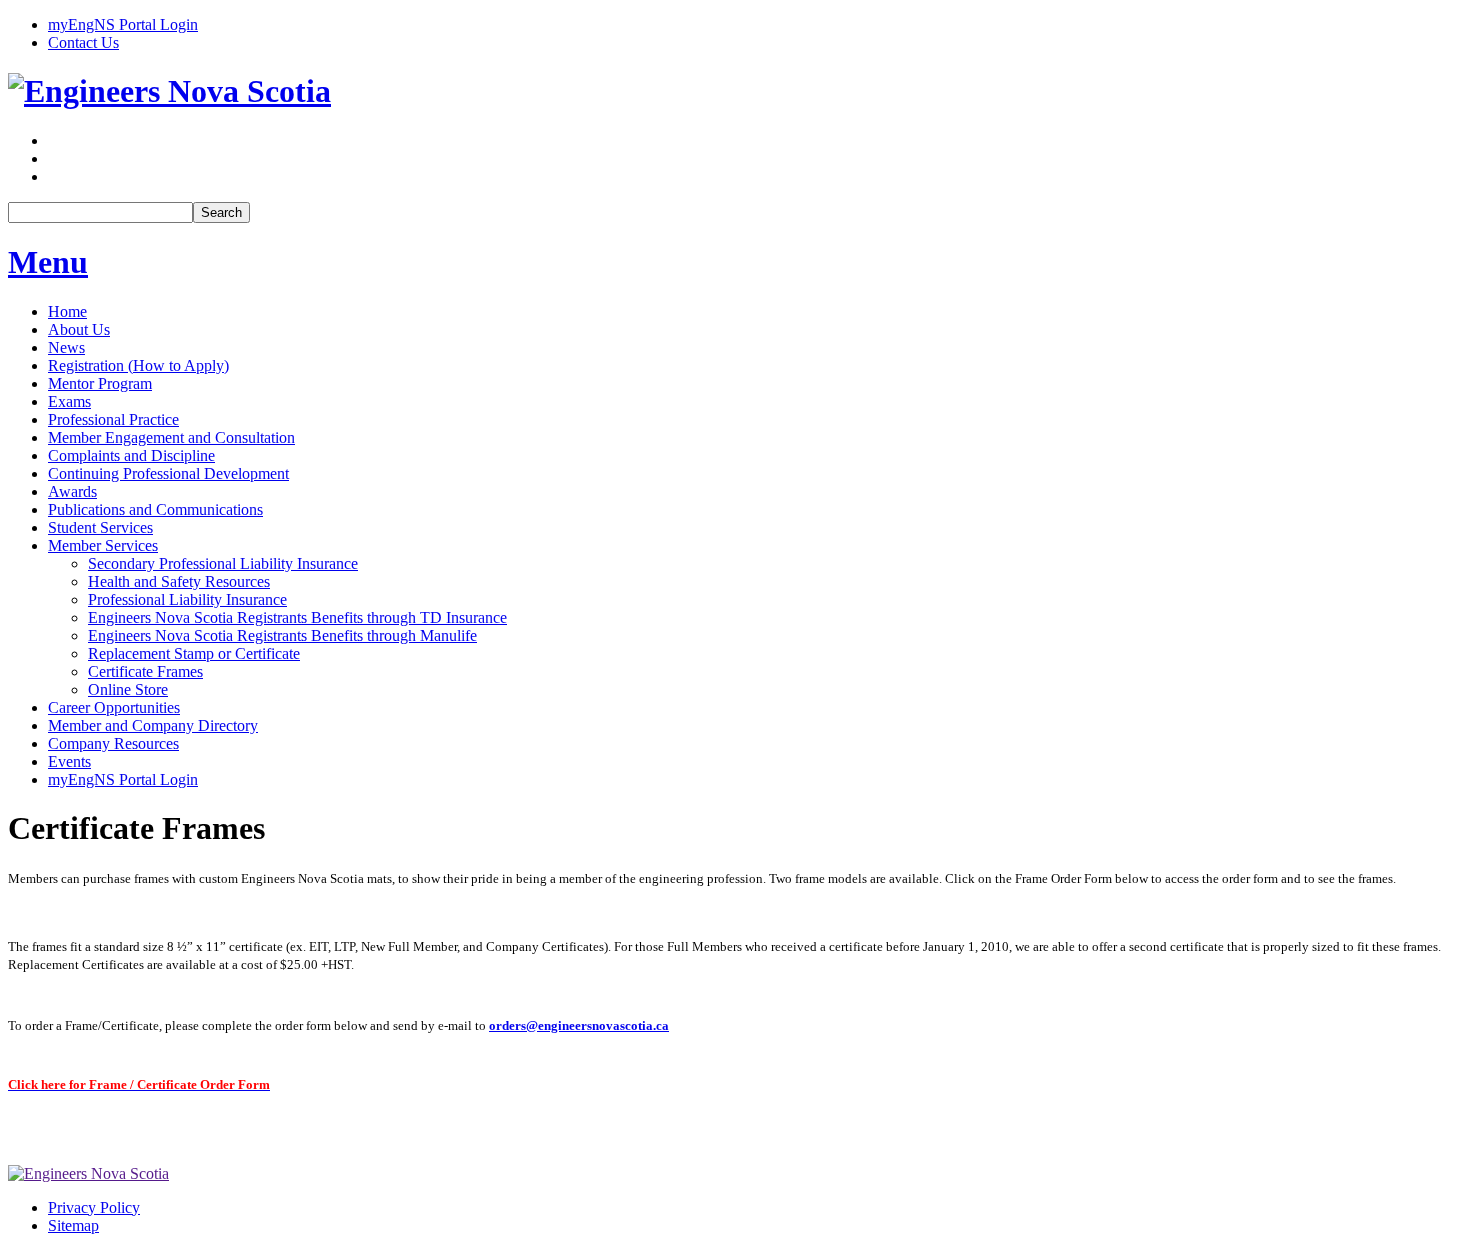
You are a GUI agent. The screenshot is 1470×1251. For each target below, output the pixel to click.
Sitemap (73, 1225)
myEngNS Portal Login (123, 24)
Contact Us (83, 42)
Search (221, 212)
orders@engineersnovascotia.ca (579, 1025)
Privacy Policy (94, 1207)
